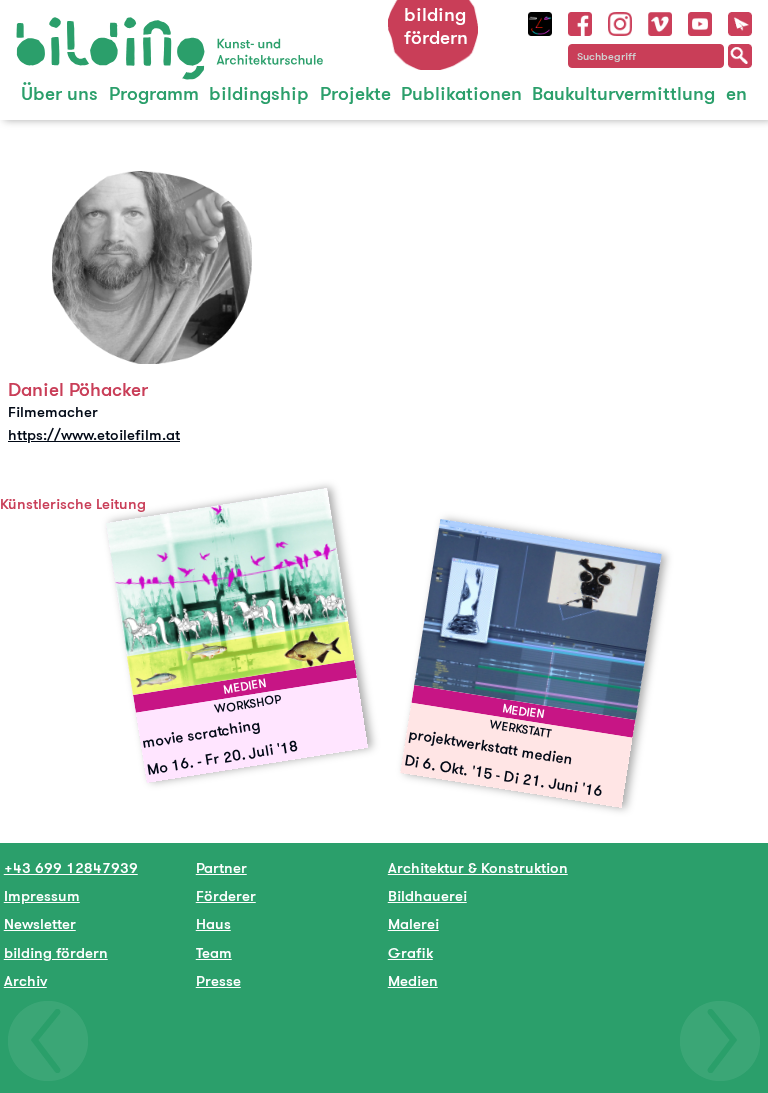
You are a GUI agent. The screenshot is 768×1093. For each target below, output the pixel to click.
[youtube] (700, 21)
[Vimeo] (660, 21)
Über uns (59, 93)
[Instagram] (620, 21)
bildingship (259, 93)
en (736, 93)
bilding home (61, 29)
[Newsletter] (740, 21)
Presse (218, 980)
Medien (413, 980)
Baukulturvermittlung (623, 93)
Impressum (42, 895)
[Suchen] (740, 56)
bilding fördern (436, 26)
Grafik (410, 952)
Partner (221, 867)
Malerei (413, 923)
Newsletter (40, 923)
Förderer (226, 895)
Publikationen (461, 93)
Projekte (355, 93)
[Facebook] (580, 21)
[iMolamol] (540, 21)
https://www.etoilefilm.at (94, 434)
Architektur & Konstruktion (478, 867)
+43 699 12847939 (71, 867)
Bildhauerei (427, 895)
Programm (154, 93)
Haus (213, 923)
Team (214, 952)
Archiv (25, 980)
